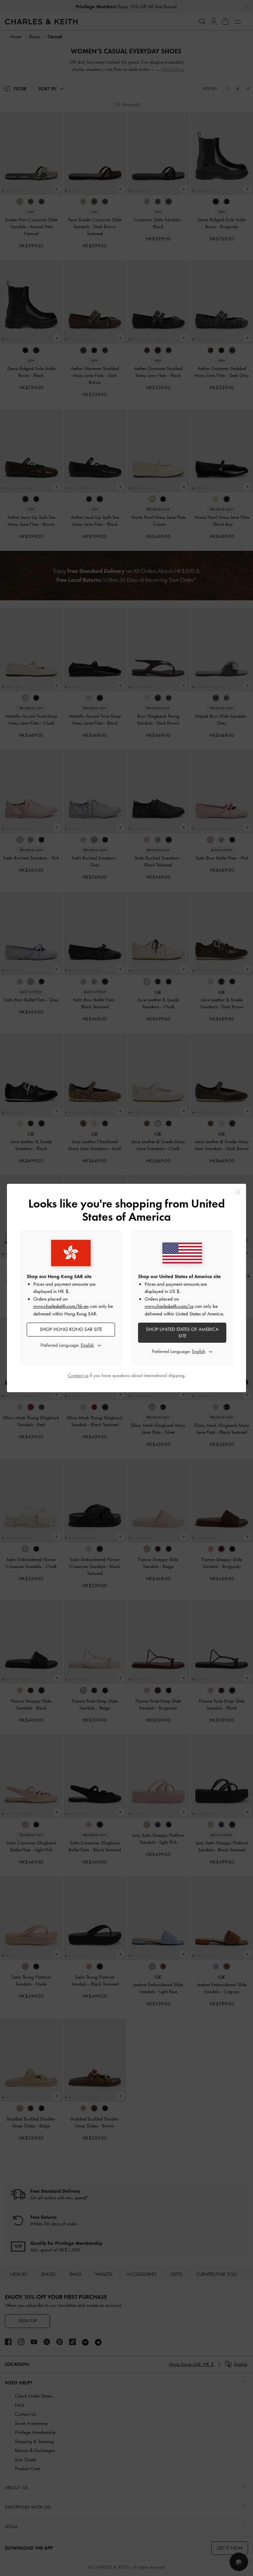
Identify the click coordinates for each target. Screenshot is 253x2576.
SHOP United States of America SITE (182, 1333)
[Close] (238, 1192)
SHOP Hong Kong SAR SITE (71, 1329)
